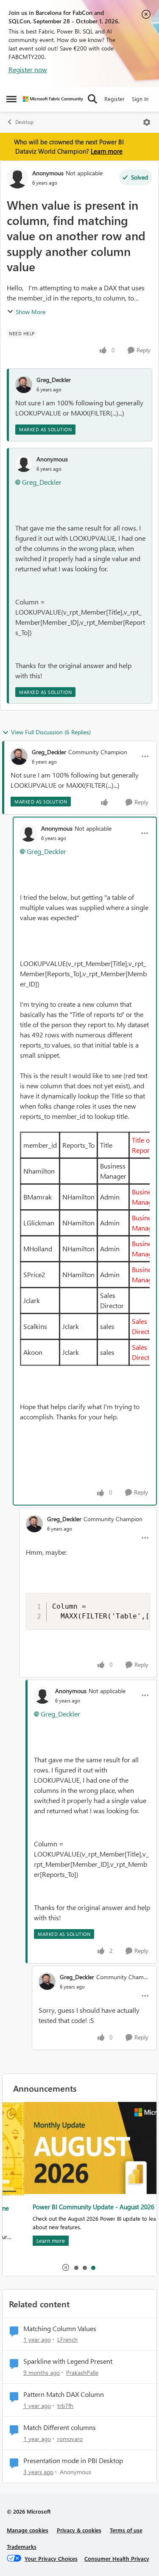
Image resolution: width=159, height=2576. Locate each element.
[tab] (76, 2267)
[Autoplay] (66, 2267)
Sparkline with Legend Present (68, 2361)
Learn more (107, 151)
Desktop (24, 122)
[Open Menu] (147, 122)
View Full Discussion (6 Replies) (51, 732)
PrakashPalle (82, 2372)
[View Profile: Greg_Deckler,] (24, 385)
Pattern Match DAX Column (64, 2394)
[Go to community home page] (53, 99)
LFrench (67, 2339)
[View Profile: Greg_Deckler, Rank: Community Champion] (19, 756)
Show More (31, 312)
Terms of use (126, 2530)
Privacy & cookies (79, 2530)
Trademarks (22, 2547)
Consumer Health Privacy (117, 2558)
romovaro (70, 2439)
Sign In (140, 99)
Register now (28, 69)
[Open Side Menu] (11, 99)
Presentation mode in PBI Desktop (73, 2461)
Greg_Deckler (54, 380)
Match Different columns (60, 2427)
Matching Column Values (60, 2329)
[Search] (92, 99)
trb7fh (65, 2406)
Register (114, 99)
